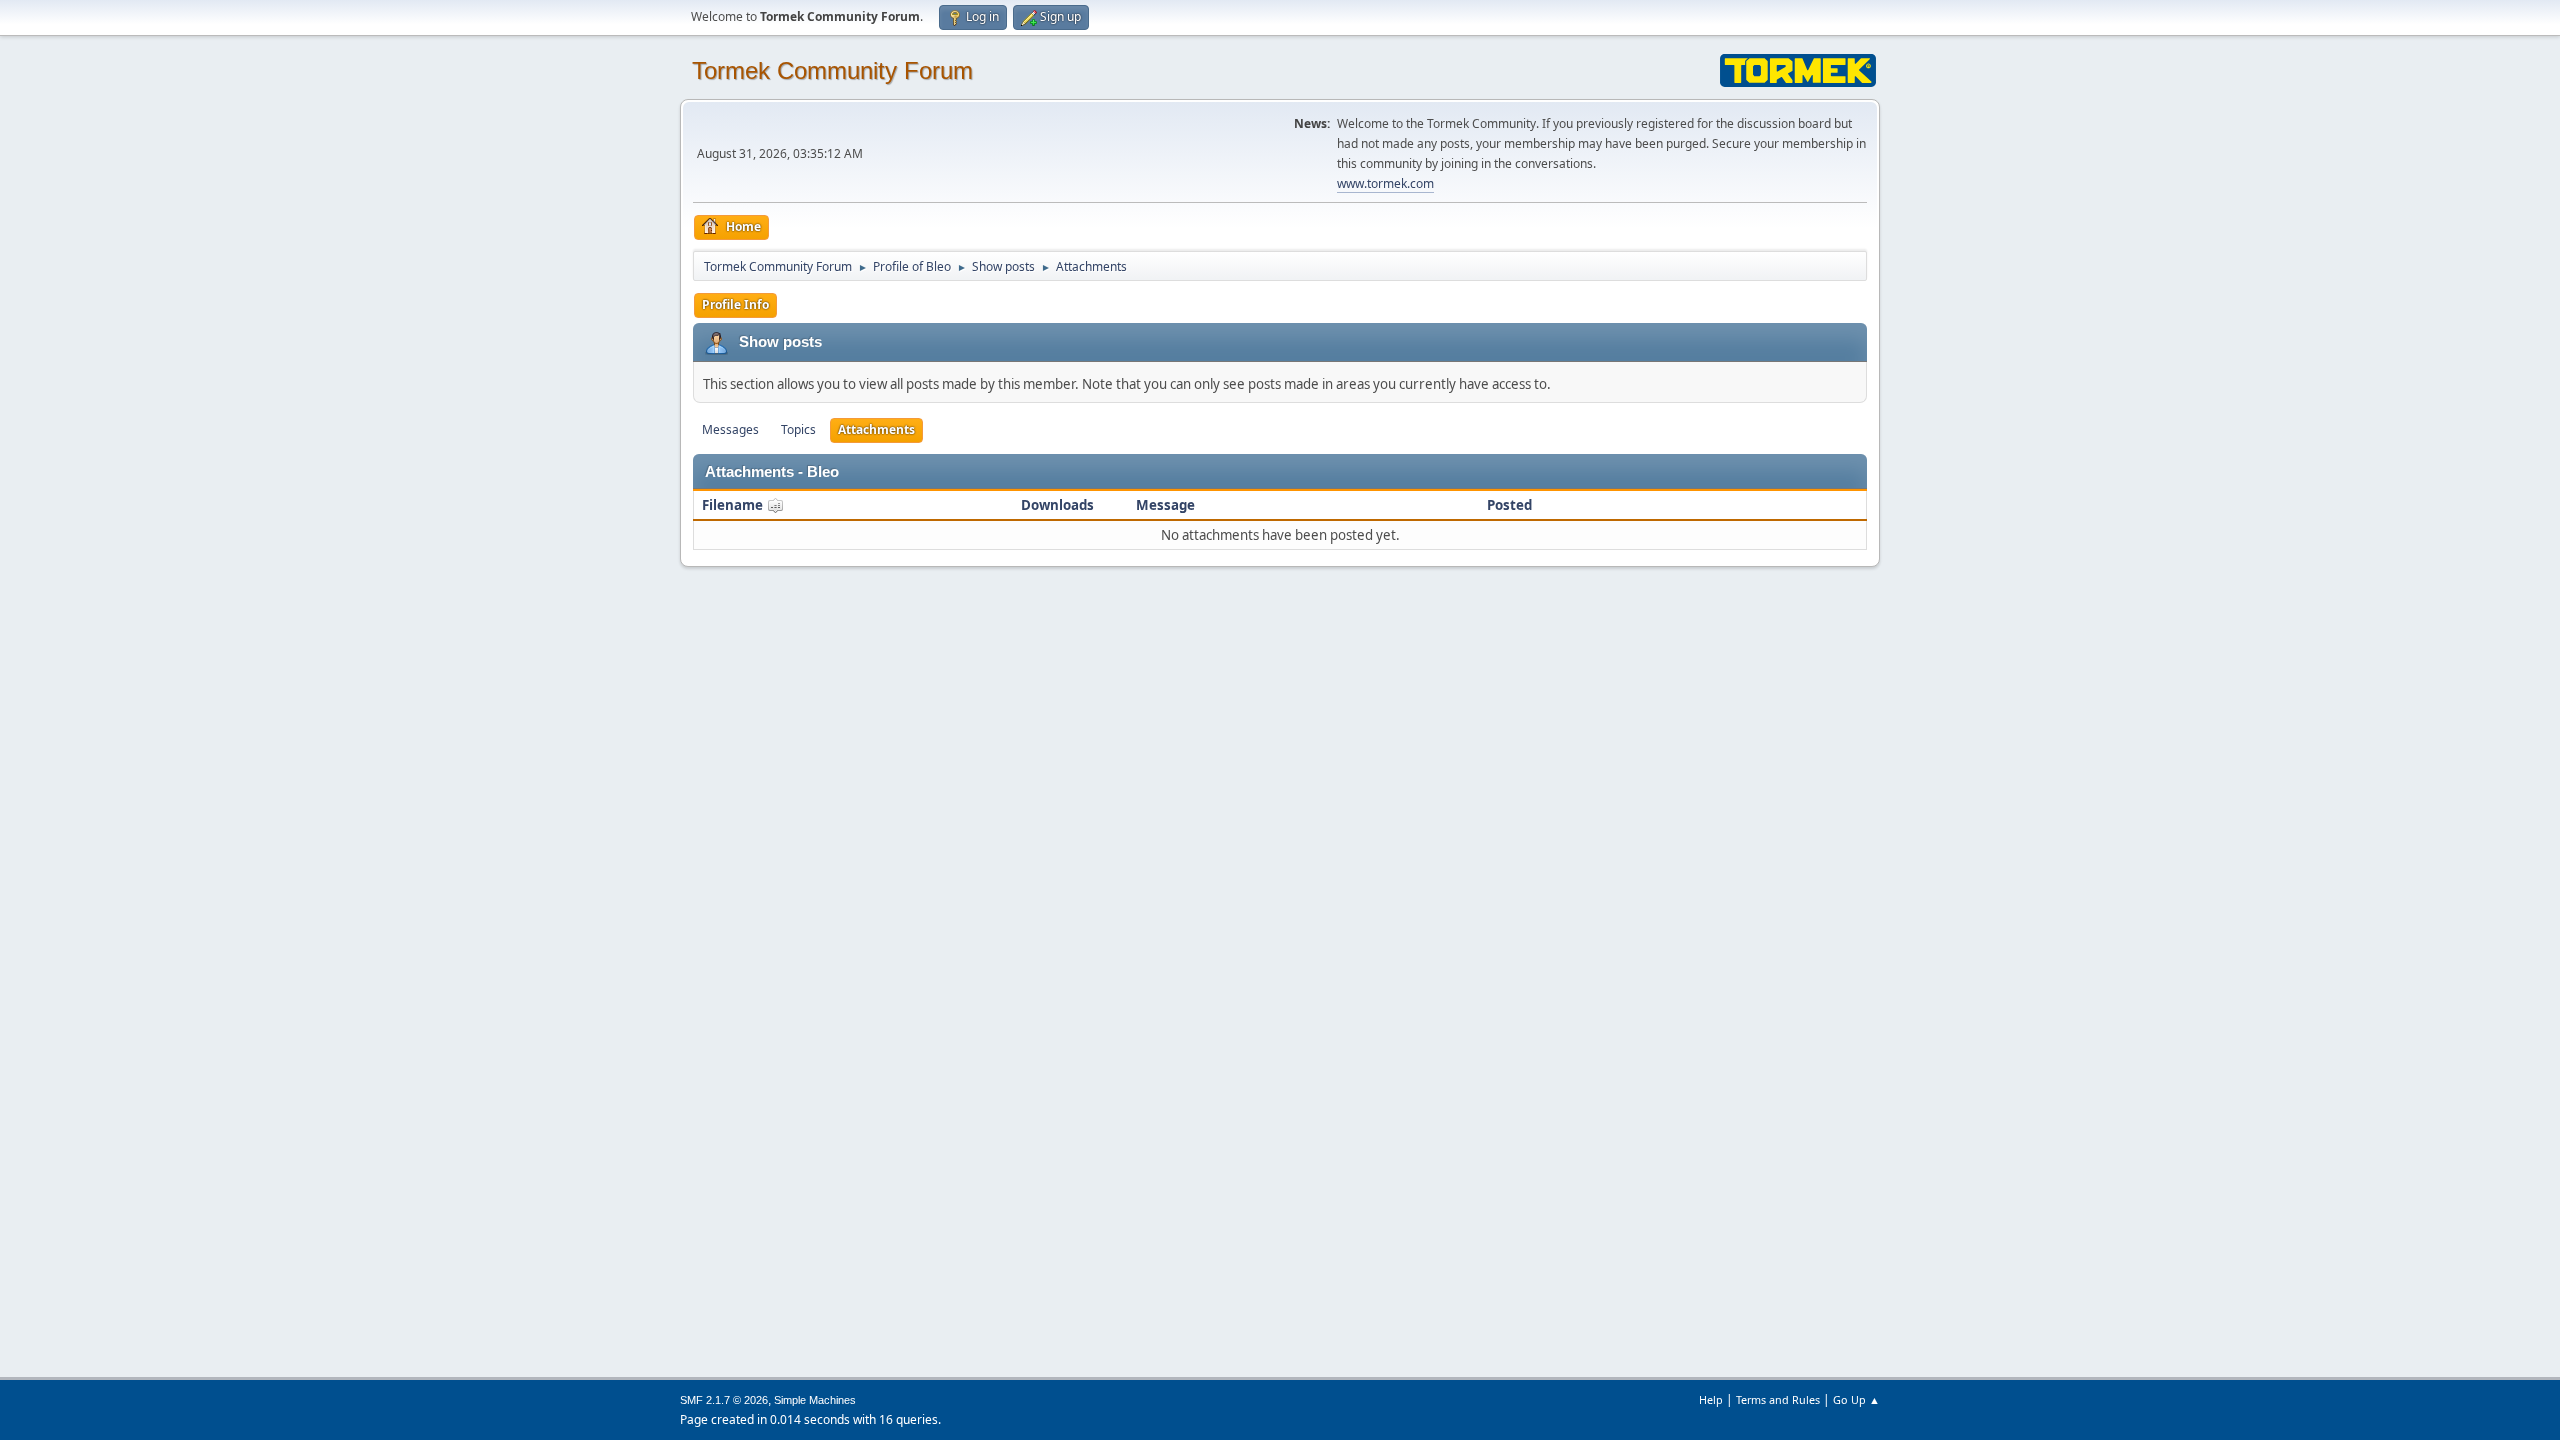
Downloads (1057, 505)
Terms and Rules (1778, 1399)
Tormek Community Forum (832, 70)
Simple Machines (815, 1400)
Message (1165, 505)
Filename (734, 505)
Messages (730, 429)
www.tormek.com (1385, 183)
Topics (798, 429)
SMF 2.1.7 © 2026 (724, 1400)
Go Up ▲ (1856, 1399)
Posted (1509, 505)
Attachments (876, 429)
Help (1711, 1399)
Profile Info (735, 304)
